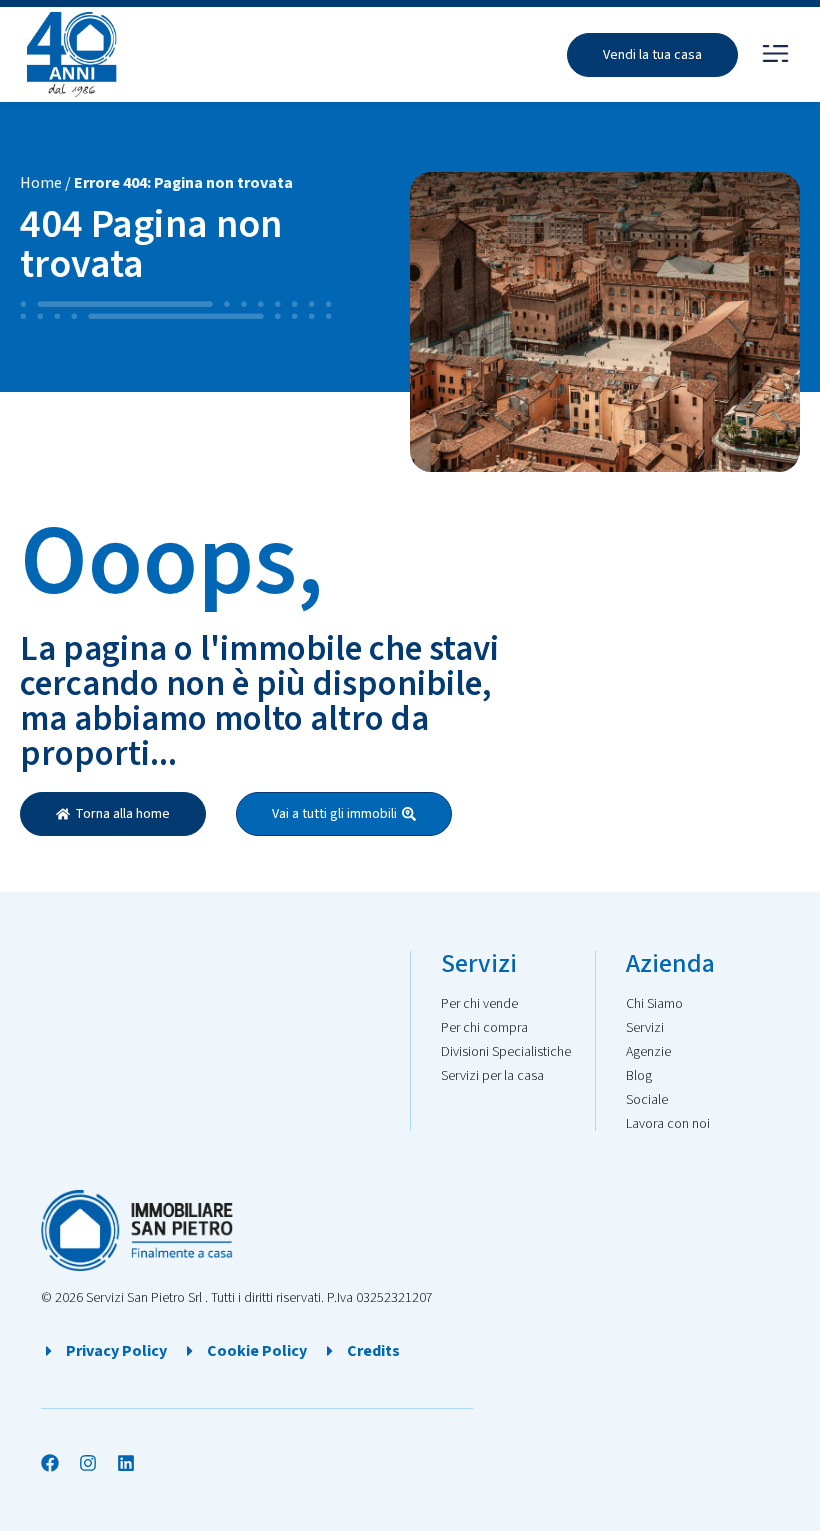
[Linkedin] (126, 1463)
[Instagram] (88, 1463)
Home (41, 183)
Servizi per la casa (492, 1076)
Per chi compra (484, 1028)
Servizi (645, 1028)
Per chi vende (479, 1004)
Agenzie (648, 1052)
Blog (639, 1076)
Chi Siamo (654, 1004)
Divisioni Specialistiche (506, 1052)
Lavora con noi (668, 1124)
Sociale (647, 1100)
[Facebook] (50, 1463)
